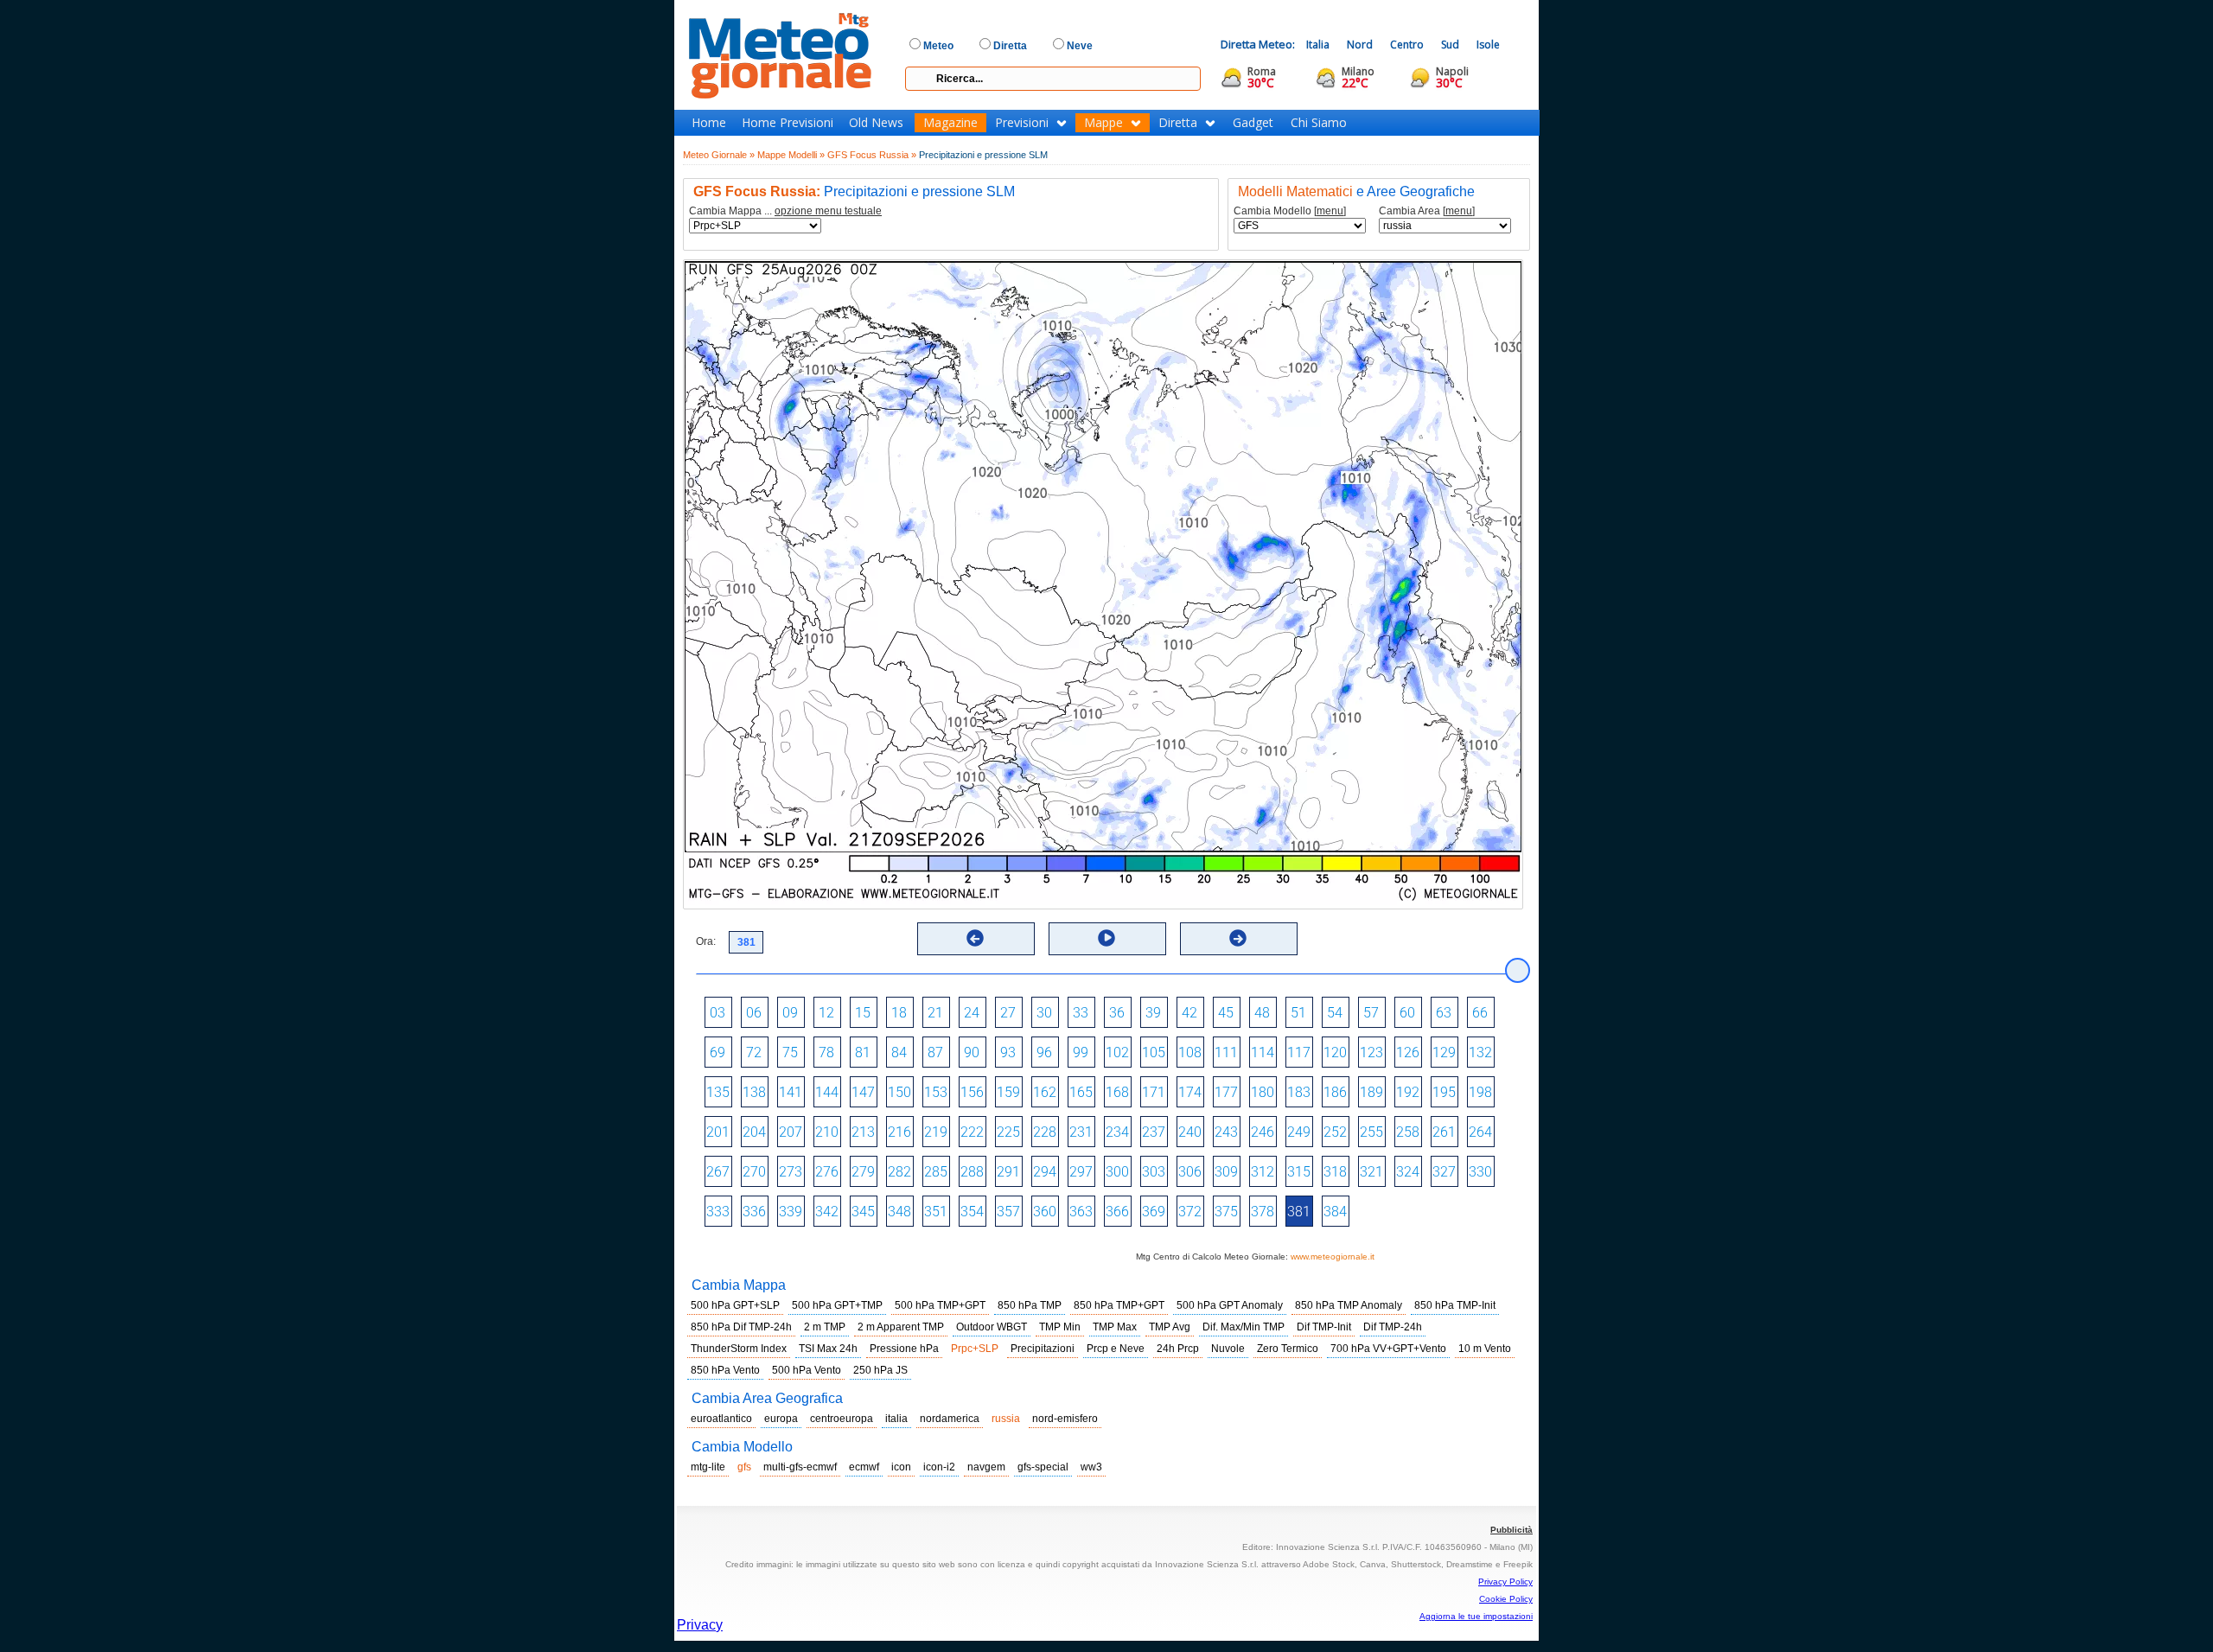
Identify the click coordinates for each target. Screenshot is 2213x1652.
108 (1190, 1052)
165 (1081, 1092)
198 (1480, 1092)
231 (1081, 1132)
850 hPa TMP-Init (1455, 1305)
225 (1008, 1132)
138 (754, 1092)
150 (899, 1092)
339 (791, 1212)
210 (827, 1132)
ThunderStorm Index (739, 1349)
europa (781, 1419)
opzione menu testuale (828, 211)
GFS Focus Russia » (872, 155)
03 (717, 1013)
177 (1226, 1092)
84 (899, 1052)
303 (1154, 1172)
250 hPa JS (880, 1370)
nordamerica (950, 1419)
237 (1154, 1132)
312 (1263, 1172)
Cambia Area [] (1427, 211)
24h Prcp (1178, 1349)
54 (1335, 1013)
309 (1226, 1172)
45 (1226, 1013)
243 (1226, 1132)
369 (1154, 1212)
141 (791, 1092)
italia (896, 1419)
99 (1081, 1052)
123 (1371, 1052)
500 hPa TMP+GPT (940, 1305)
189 (1371, 1092)
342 (827, 1212)
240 (1190, 1132)
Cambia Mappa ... (785, 211)
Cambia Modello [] (1290, 211)
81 (863, 1052)
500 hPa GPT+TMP (837, 1305)
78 (826, 1052)
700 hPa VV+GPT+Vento (1388, 1349)
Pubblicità (1511, 1530)
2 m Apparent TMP (901, 1327)
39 (1153, 1013)
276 (827, 1172)
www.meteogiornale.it (1333, 1257)
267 (718, 1172)
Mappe (1103, 123)
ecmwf (864, 1467)
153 (936, 1092)
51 (1298, 1013)
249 (1299, 1132)
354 (972, 1212)
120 (1335, 1052)
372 (1190, 1212)
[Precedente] (975, 938)
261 (1444, 1132)
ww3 (1091, 1467)
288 (972, 1172)
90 (972, 1052)
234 (1117, 1132)
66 (1480, 1013)
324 (1408, 1172)
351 (936, 1212)
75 (790, 1052)
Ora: (706, 941)
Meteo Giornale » (719, 155)
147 (863, 1092)
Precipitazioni (1043, 1349)
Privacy (700, 1625)
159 (1008, 1092)
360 (1045, 1212)
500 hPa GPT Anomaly (1230, 1305)
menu (1330, 211)
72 (754, 1052)
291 (1008, 1172)
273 (791, 1172)
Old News (876, 123)
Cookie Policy (1506, 1599)
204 (754, 1132)
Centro (1407, 45)
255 (1371, 1132)
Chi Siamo (1319, 123)
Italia (1318, 45)
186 (1335, 1092)
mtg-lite (708, 1467)
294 (1045, 1172)
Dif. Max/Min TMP (1244, 1327)
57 (1371, 1013)
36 (1117, 1013)
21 (935, 1013)
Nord (1360, 45)
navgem (986, 1467)
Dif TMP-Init (1324, 1327)
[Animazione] (1106, 938)
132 (1480, 1052)
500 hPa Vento (807, 1370)
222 (972, 1132)
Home (709, 123)
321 (1371, 1172)
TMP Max (1115, 1327)
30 (1044, 1013)
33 (1081, 1013)
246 (1263, 1132)
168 (1117, 1092)
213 (863, 1132)
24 (972, 1013)
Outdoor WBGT (992, 1327)
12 (826, 1013)
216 (899, 1132)
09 (790, 1013)
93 (1008, 1052)
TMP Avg (1170, 1327)
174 (1190, 1092)
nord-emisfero (1065, 1419)
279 (863, 1172)
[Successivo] (1238, 938)
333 (718, 1212)
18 (899, 1013)
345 (863, 1212)
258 (1408, 1132)
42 (1189, 1013)
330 (1480, 1172)
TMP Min (1060, 1327)
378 (1263, 1212)
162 (1045, 1092)
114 (1263, 1052)
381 (1299, 1212)
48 (1262, 1013)
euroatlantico (721, 1419)
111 (1226, 1052)
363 (1081, 1212)
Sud (1450, 45)
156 (972, 1092)
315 (1299, 1172)
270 (754, 1172)
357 (1008, 1212)
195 (1444, 1092)
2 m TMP (825, 1327)
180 (1263, 1092)
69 (717, 1052)
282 (899, 1172)
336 (754, 1212)
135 (718, 1092)
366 (1117, 1212)
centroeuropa (842, 1419)
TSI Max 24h (828, 1349)
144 (827, 1092)
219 (936, 1132)
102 (1117, 1052)
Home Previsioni (788, 123)
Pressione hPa (904, 1349)
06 (754, 1013)
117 (1299, 1052)
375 (1226, 1212)
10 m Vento (1485, 1349)
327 (1444, 1172)
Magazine (950, 123)
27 (1008, 1013)
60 (1407, 1013)
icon (901, 1467)
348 (899, 1212)
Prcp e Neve (1116, 1349)
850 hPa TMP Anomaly (1349, 1305)
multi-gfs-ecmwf (800, 1467)
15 (863, 1013)
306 (1190, 1172)
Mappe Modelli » (791, 155)
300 (1117, 1172)
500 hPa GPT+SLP (735, 1305)
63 (1444, 1013)
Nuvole (1228, 1349)
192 (1408, 1092)
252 (1335, 1132)
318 (1335, 1172)
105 (1154, 1052)
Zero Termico (1288, 1349)
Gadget (1253, 123)
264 (1480, 1132)
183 (1299, 1092)
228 (1045, 1132)
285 (936, 1172)
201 (718, 1132)
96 (1044, 1052)
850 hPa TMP (1030, 1305)
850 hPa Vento (725, 1370)
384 (1335, 1212)
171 (1154, 1092)
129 (1444, 1052)
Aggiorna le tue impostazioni (1476, 1616)
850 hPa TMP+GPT (1119, 1305)
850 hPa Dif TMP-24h (741, 1327)
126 (1408, 1052)
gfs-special (1043, 1467)
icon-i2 (939, 1467)
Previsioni (1022, 123)
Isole (1488, 45)
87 (935, 1052)
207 (791, 1132)
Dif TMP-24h (1393, 1327)
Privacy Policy (1505, 1582)
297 (1081, 1172)
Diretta (1178, 123)
